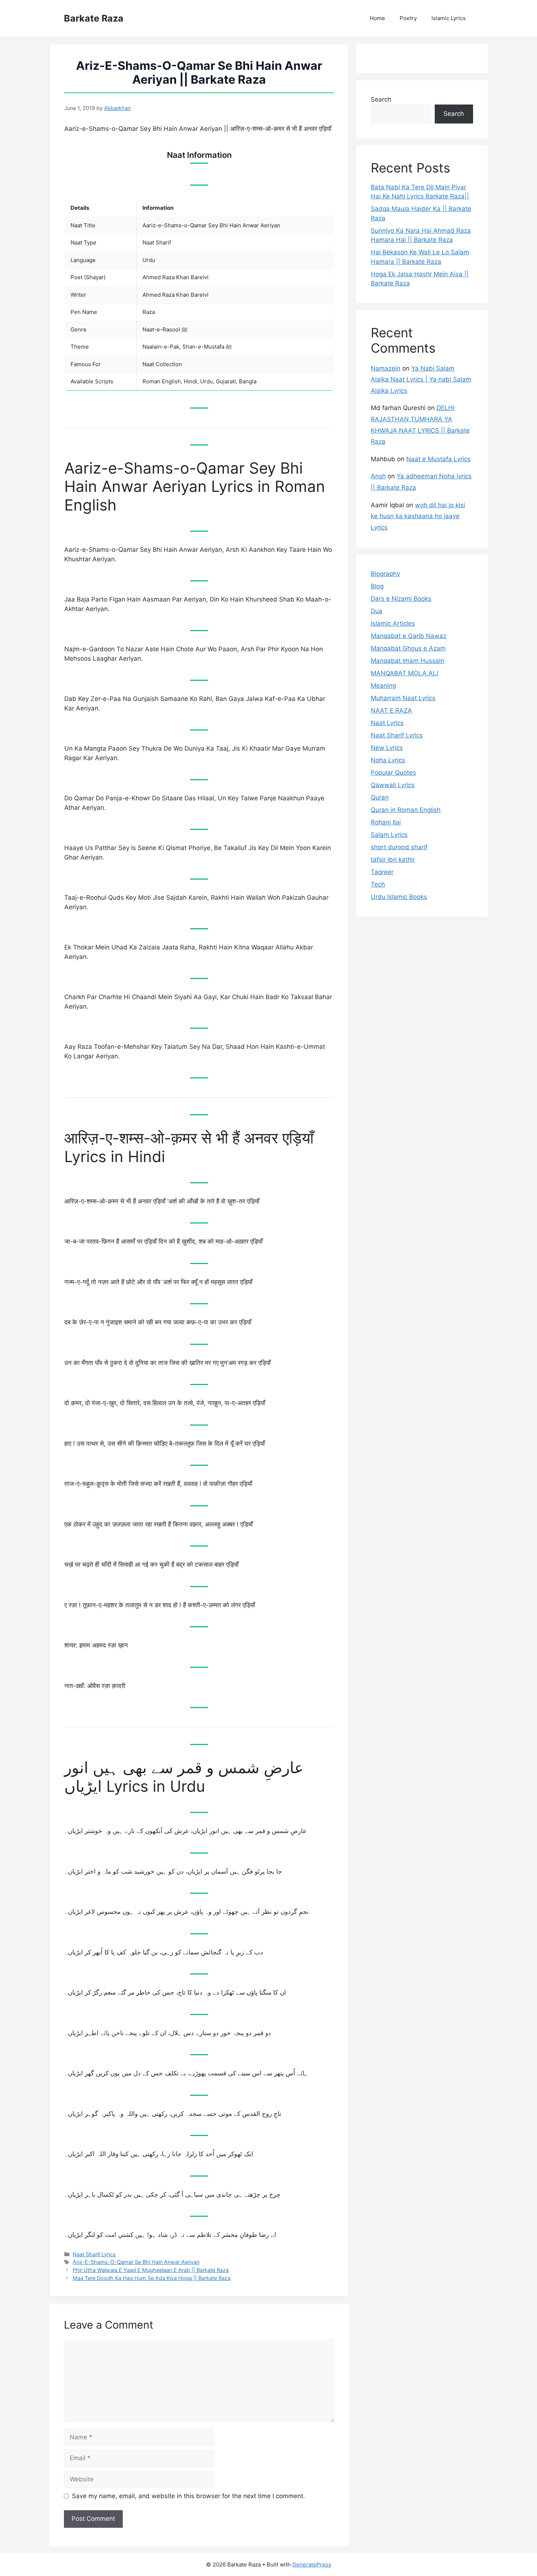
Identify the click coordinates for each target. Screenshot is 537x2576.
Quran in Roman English (406, 810)
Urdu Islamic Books (399, 897)
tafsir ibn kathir (393, 860)
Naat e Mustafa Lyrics (438, 459)
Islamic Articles (393, 623)
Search (381, 99)
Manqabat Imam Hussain (407, 661)
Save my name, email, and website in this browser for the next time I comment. (188, 2496)
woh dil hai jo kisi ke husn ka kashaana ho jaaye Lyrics (418, 516)
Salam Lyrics (389, 835)
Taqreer (382, 872)
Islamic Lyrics (449, 18)
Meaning (383, 686)
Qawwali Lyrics (393, 785)
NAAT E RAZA (391, 710)
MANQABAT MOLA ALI (404, 673)
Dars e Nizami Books (401, 599)
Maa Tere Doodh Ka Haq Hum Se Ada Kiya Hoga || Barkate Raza (152, 2278)
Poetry (408, 18)
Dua (377, 611)
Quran (380, 797)
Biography (385, 574)
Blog (377, 586)
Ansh (378, 476)
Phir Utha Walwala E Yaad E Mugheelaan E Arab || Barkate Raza (151, 2270)
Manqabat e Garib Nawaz (409, 636)
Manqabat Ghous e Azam (408, 648)
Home (377, 18)
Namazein (386, 368)
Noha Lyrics (388, 760)
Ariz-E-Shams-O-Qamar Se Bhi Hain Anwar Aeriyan (136, 2262)
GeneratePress (312, 2564)
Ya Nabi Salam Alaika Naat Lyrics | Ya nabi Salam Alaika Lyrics (421, 380)
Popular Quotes (393, 773)
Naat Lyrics (387, 723)
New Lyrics (387, 748)
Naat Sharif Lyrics (94, 2254)
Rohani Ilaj (386, 822)
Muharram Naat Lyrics (403, 698)
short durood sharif (399, 847)
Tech (378, 884)
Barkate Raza (94, 18)
